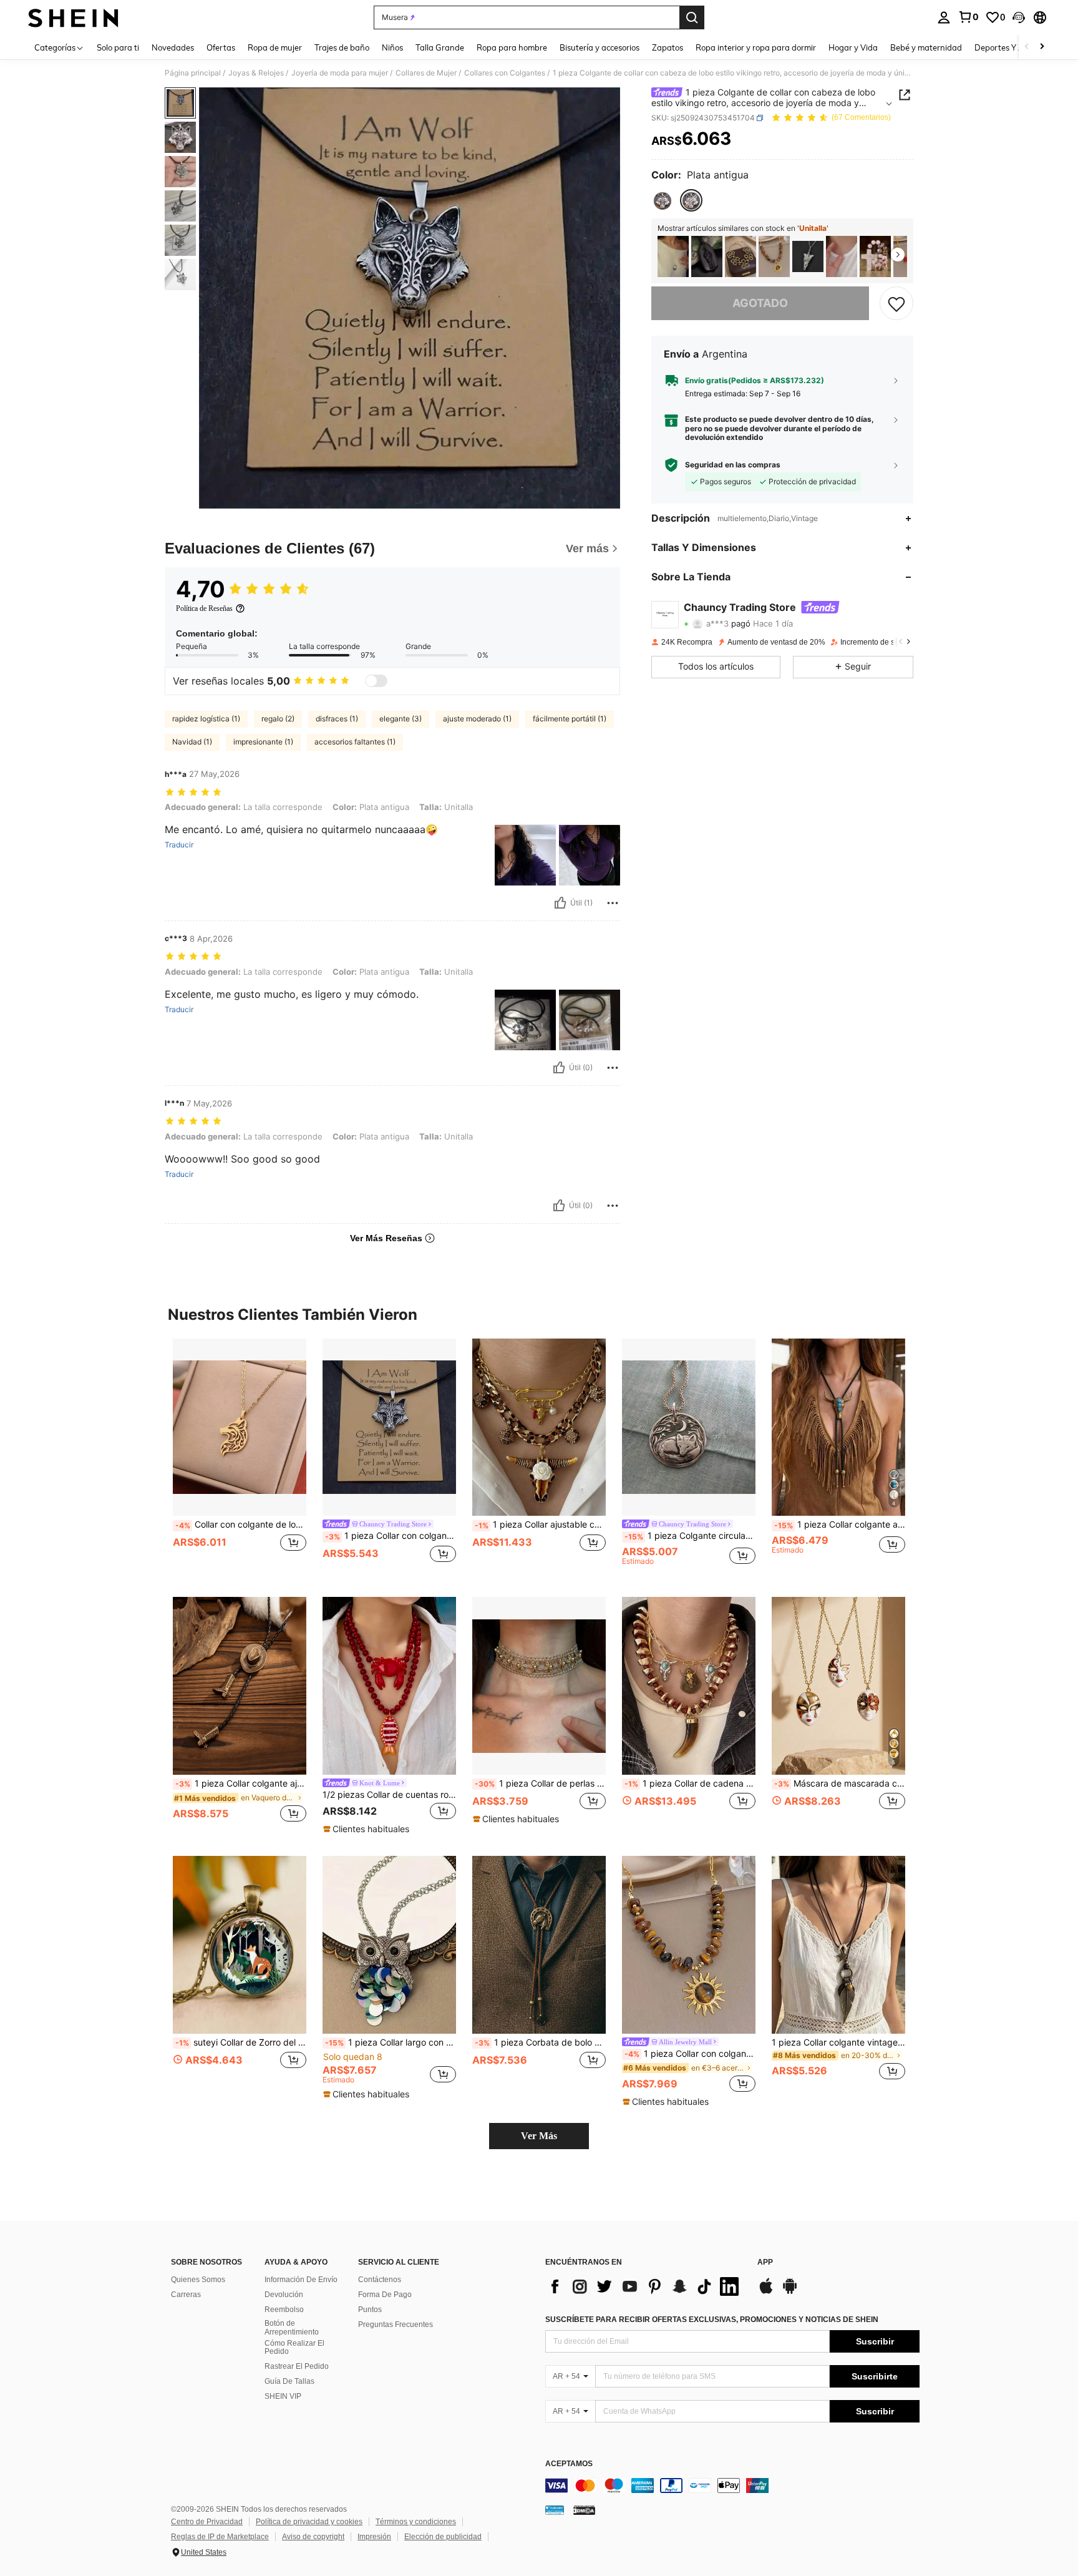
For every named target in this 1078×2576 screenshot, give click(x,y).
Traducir (179, 845)
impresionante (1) (263, 742)
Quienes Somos (198, 2280)
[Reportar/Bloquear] (613, 903)
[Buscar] (692, 17)
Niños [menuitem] (392, 47)
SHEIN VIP (283, 2396)
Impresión (374, 2537)
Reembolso (284, 2310)
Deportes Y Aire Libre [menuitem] (1014, 47)
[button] (1019, 17)
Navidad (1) (192, 742)
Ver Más (539, 2136)
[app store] (766, 2292)
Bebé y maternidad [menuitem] (926, 47)
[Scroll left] (1027, 47)
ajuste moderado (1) (477, 719)
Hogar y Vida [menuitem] (853, 47)
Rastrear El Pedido (297, 2366)
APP (765, 2262)
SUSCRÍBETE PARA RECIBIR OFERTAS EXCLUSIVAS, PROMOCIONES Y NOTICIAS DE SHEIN (712, 2320)
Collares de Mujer (426, 73)
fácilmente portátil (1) (570, 719)
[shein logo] (73, 17)
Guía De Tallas (289, 2381)
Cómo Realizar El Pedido (294, 2348)
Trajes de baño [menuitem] (342, 47)
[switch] (376, 681)
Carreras (186, 2295)
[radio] (663, 201)
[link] (968, 17)
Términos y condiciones (416, 2522)
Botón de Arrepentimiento (292, 2328)
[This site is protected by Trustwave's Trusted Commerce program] (555, 2510)
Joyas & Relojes (256, 73)
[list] (645, 2286)
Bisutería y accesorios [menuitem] (600, 47)
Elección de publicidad (443, 2537)
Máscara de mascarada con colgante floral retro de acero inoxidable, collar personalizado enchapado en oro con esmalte (840, 1783)
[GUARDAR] (896, 303)
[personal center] (944, 17)
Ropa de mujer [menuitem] (275, 47)
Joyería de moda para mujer (340, 73)
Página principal (193, 73)
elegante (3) (401, 719)
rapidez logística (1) (206, 719)
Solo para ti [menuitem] (118, 47)
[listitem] (673, 257)
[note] (368, 1829)
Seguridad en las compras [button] (733, 465)
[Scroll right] (1042, 47)
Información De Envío (301, 2280)
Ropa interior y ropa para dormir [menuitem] (756, 47)
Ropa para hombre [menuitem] (512, 47)
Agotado (760, 303)
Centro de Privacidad (207, 2522)
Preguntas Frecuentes (396, 2325)
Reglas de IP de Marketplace (220, 2537)
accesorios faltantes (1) (355, 742)
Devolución (284, 2295)
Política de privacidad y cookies (309, 2522)
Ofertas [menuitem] (221, 47)
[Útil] (560, 903)
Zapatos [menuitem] (668, 47)
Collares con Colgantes (505, 73)
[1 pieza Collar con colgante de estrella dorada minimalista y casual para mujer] (842, 257)
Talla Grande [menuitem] (440, 47)
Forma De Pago (385, 2295)
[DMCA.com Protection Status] (584, 2510)
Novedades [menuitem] (173, 47)
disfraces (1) (337, 719)
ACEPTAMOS (569, 2464)
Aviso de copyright (313, 2537)
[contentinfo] (732, 2486)
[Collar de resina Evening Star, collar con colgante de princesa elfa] (808, 257)
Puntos (370, 2310)
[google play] (790, 2292)
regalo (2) (278, 719)
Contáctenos (380, 2280)
